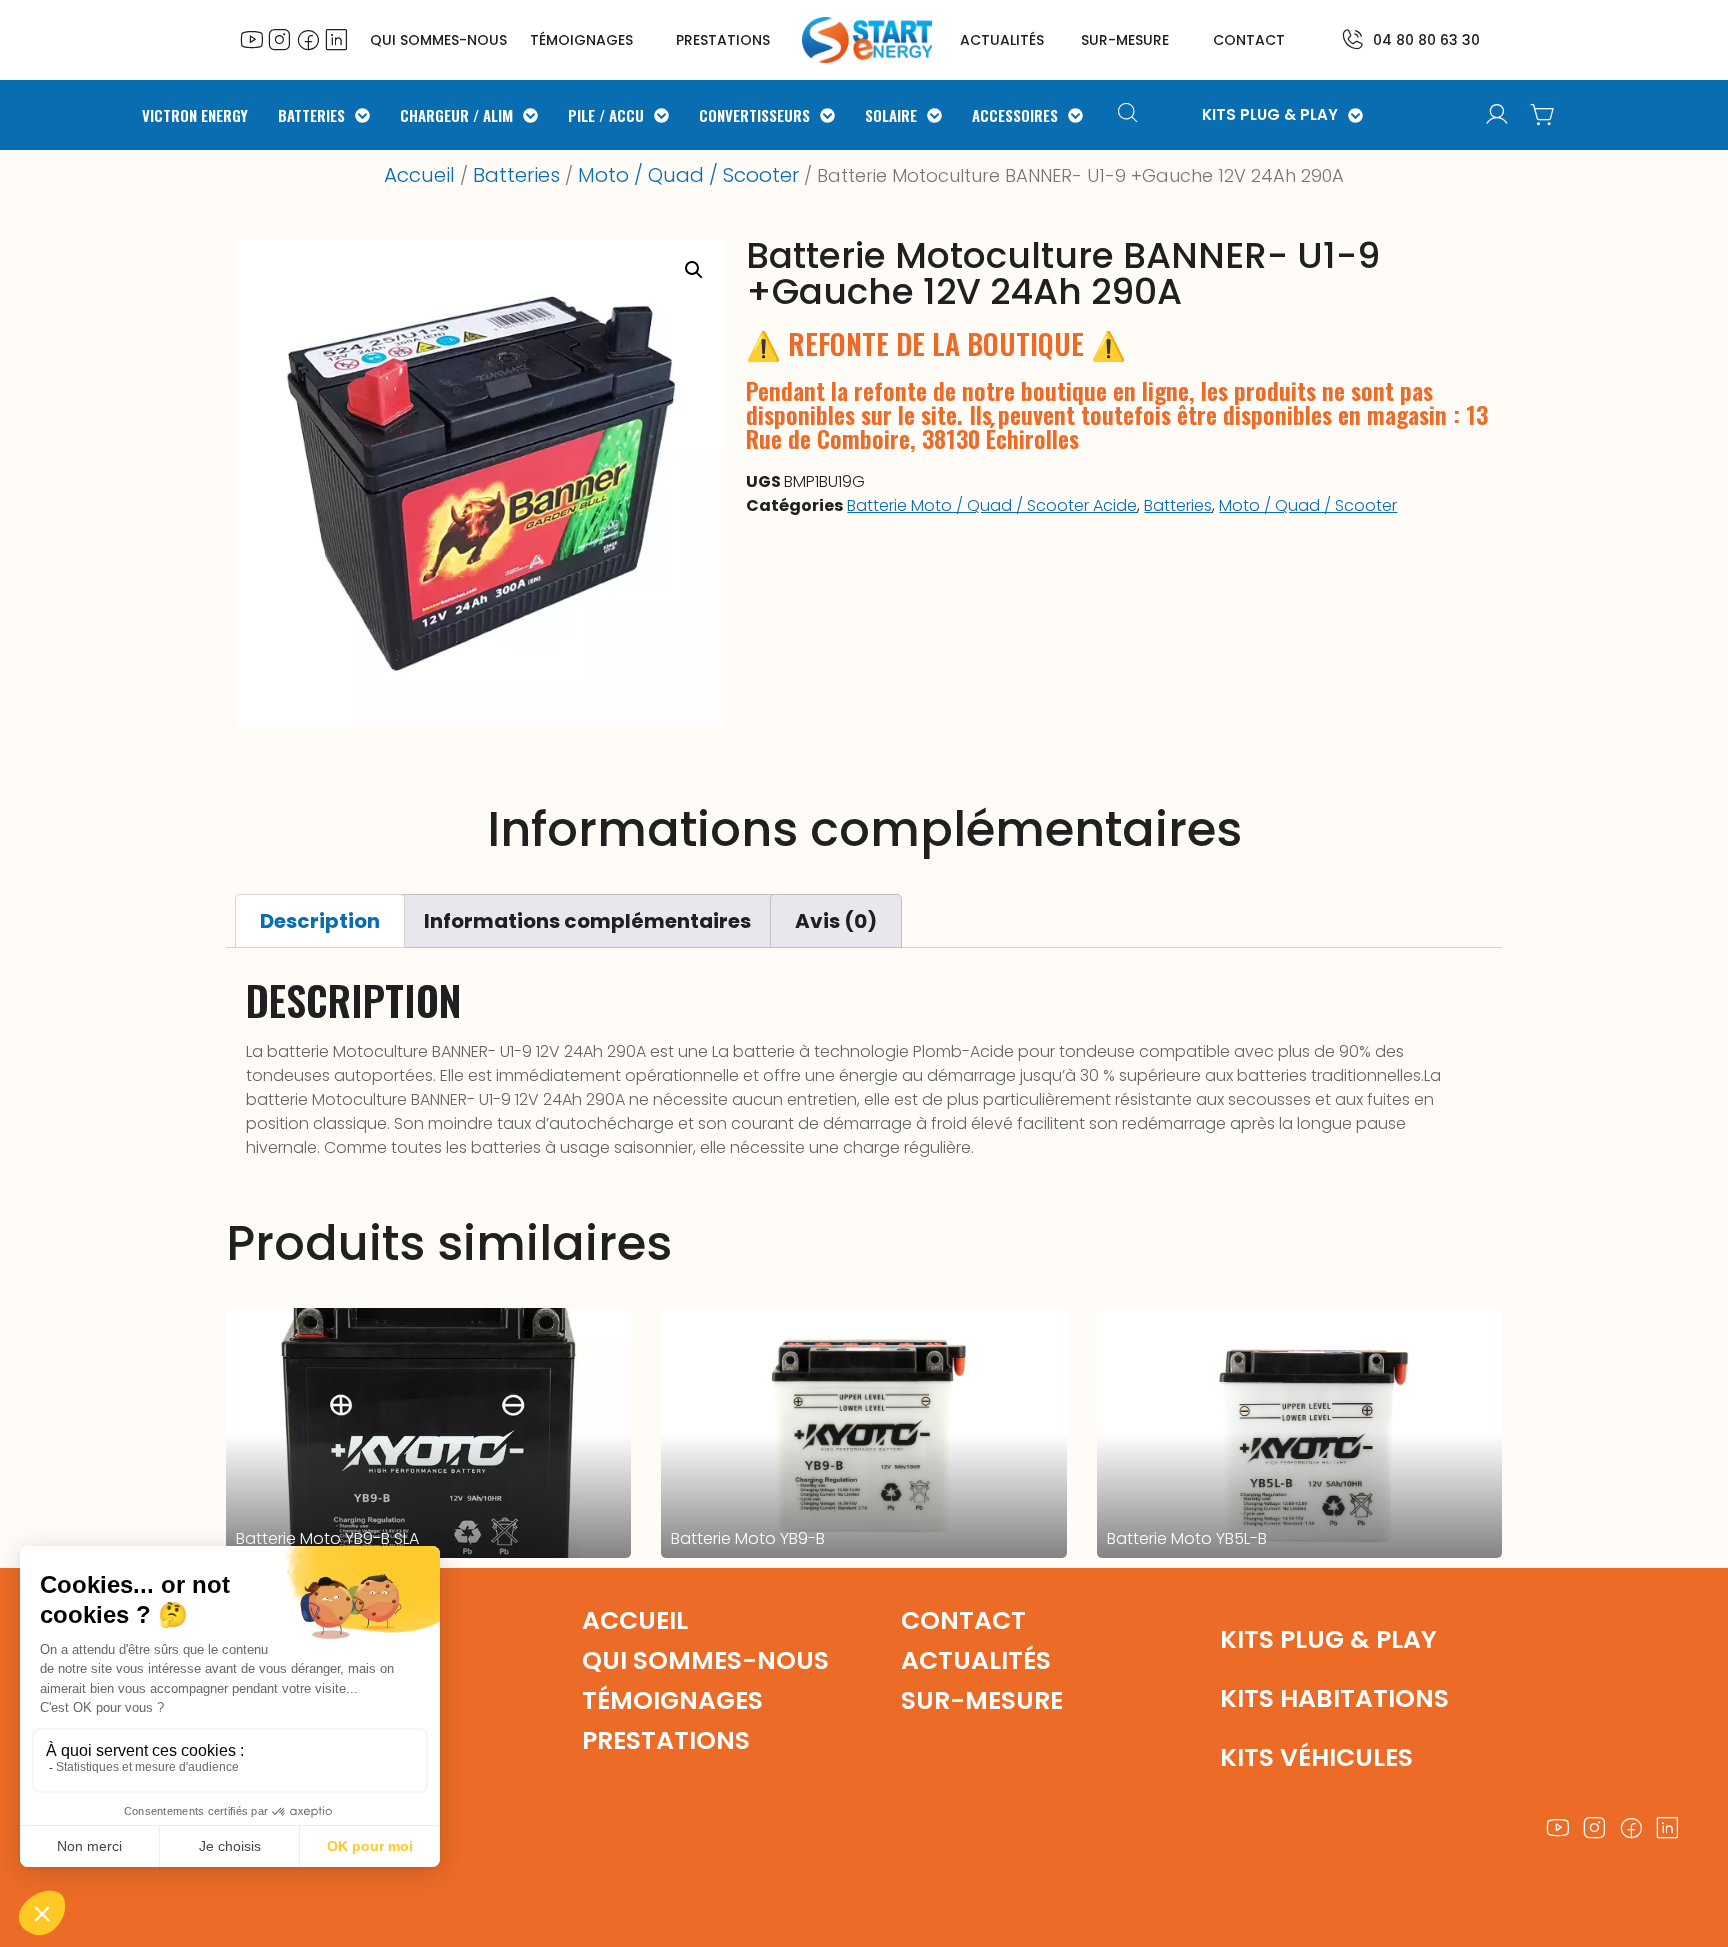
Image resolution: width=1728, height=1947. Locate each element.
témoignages (581, 40)
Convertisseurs (754, 115)
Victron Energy (195, 115)
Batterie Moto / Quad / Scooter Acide (992, 505)
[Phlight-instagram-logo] (280, 39)
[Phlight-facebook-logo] (308, 39)
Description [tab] (320, 921)
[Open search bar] (1130, 115)
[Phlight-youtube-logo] (252, 39)
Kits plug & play (1328, 1639)
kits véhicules (1316, 1757)
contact (1249, 40)
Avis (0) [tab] (836, 921)
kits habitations (1334, 1698)
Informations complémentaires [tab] (587, 921)
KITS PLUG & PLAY (1270, 115)
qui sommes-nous (705, 1660)
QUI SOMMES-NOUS (438, 40)
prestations (723, 40)
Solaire (891, 115)
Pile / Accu (606, 115)
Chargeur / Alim (456, 115)
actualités (1002, 40)
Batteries (311, 115)
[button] (694, 270)
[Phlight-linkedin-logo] (336, 39)
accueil (635, 1620)
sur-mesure (1125, 40)
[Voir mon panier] (1543, 115)
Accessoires (1015, 115)
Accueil (419, 175)
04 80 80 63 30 (1426, 40)
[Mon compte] (1497, 115)
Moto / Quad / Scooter (688, 175)
